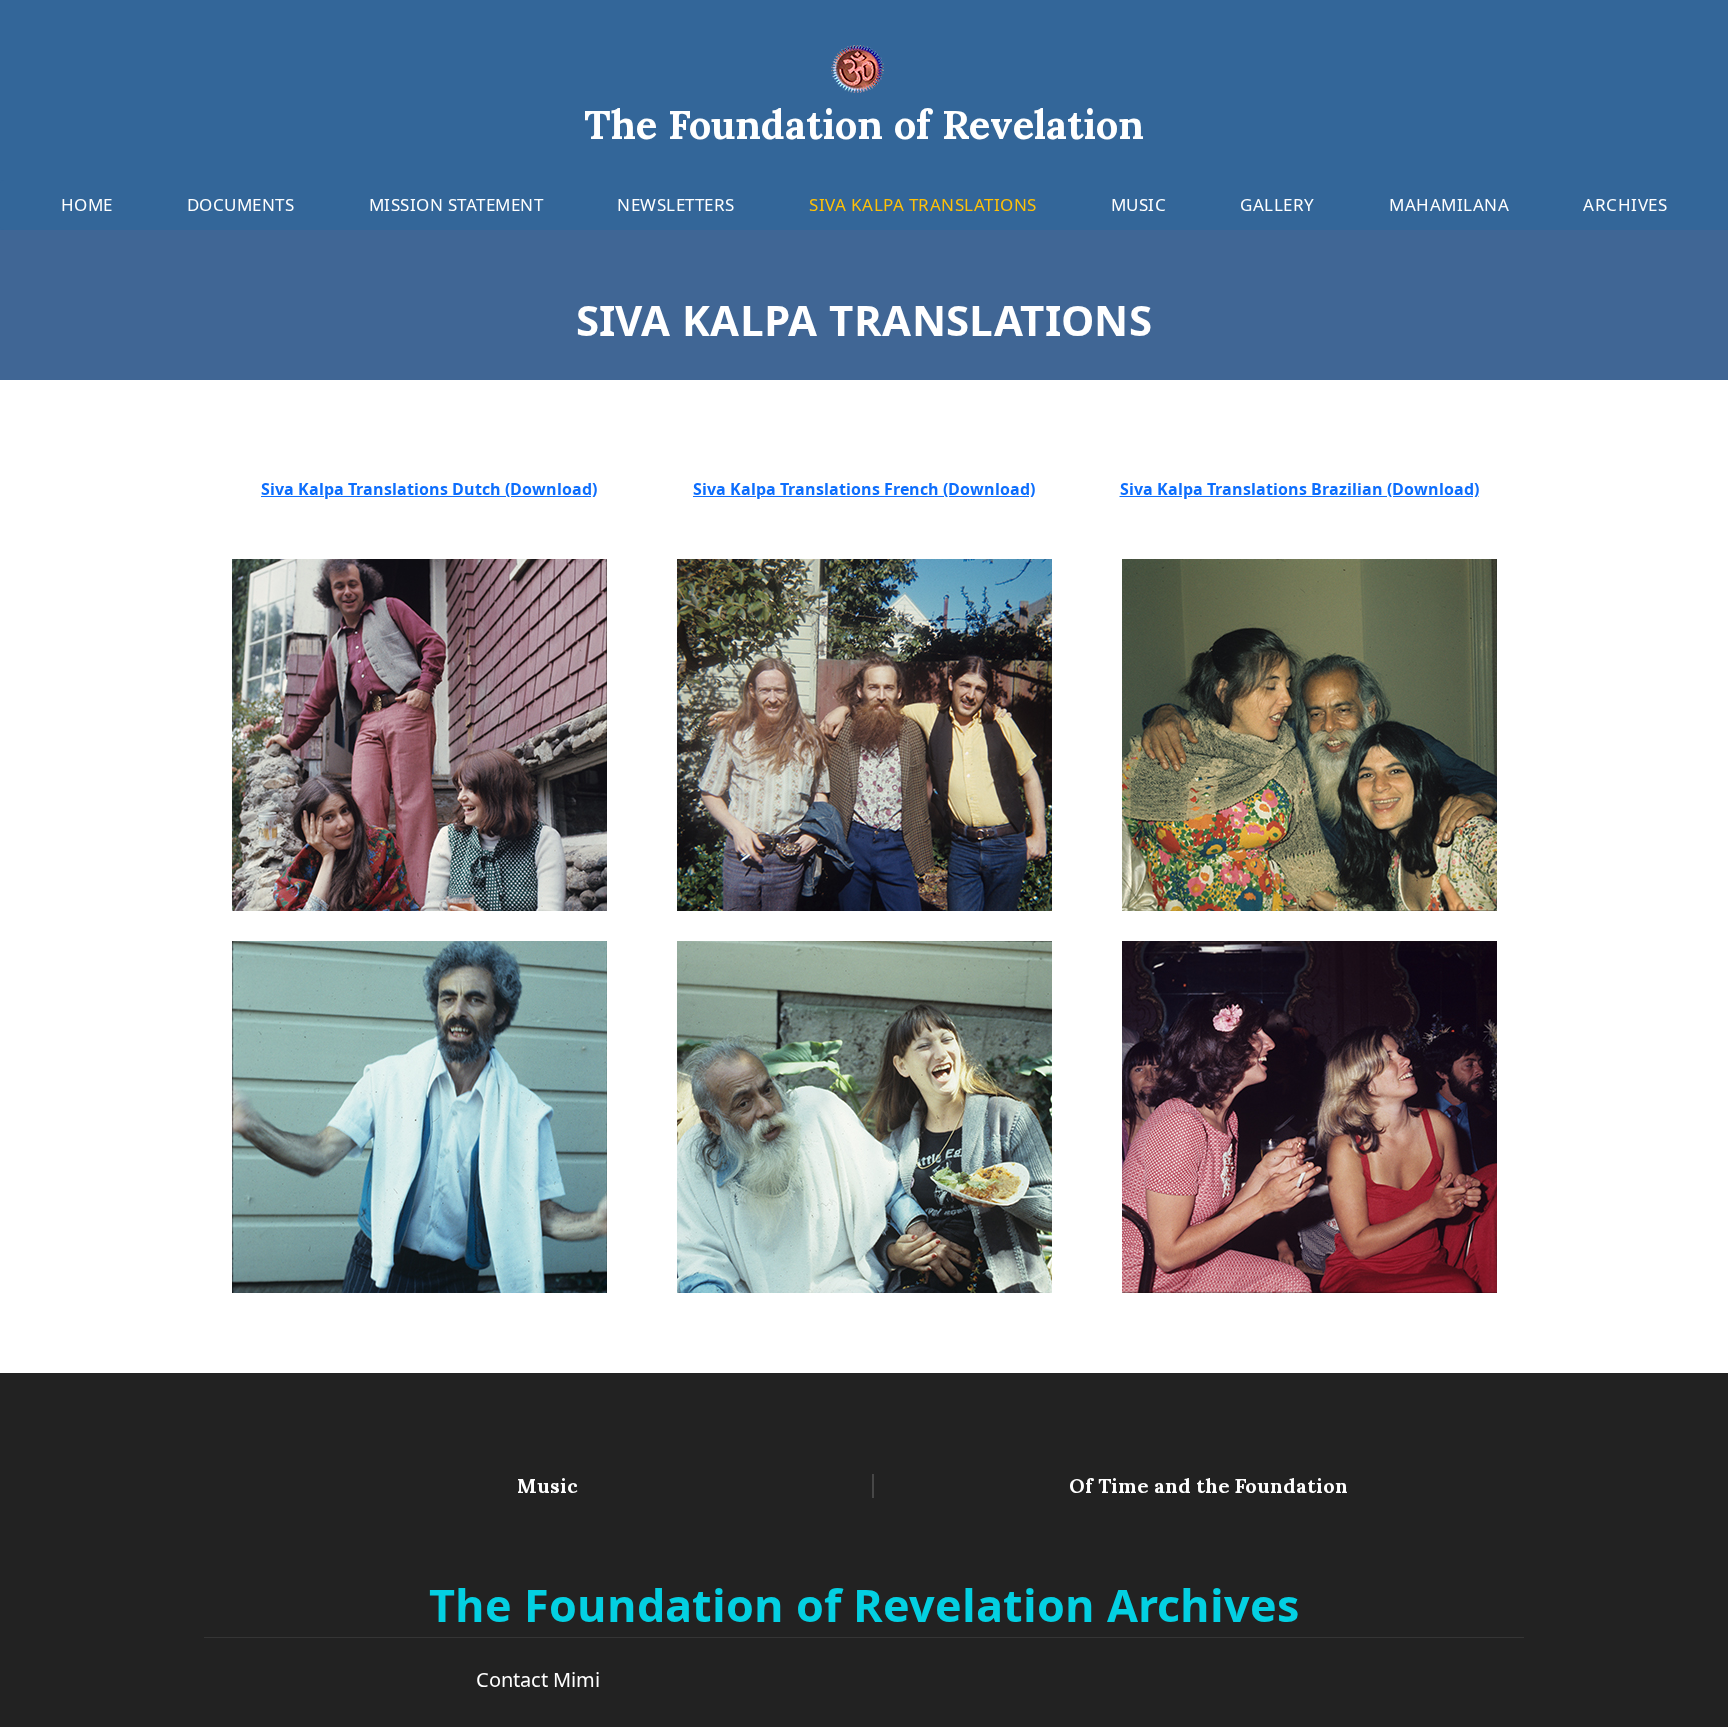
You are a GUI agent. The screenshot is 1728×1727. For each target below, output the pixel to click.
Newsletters (676, 204)
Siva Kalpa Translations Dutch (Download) (429, 489)
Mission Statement (456, 204)
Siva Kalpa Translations (923, 204)
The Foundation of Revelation (864, 124)
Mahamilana (1449, 204)
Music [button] (1139, 204)
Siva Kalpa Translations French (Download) (864, 489)
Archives (1625, 204)
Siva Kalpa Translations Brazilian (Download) (1299, 489)
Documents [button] (241, 204)
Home (87, 204)
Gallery (1277, 204)
